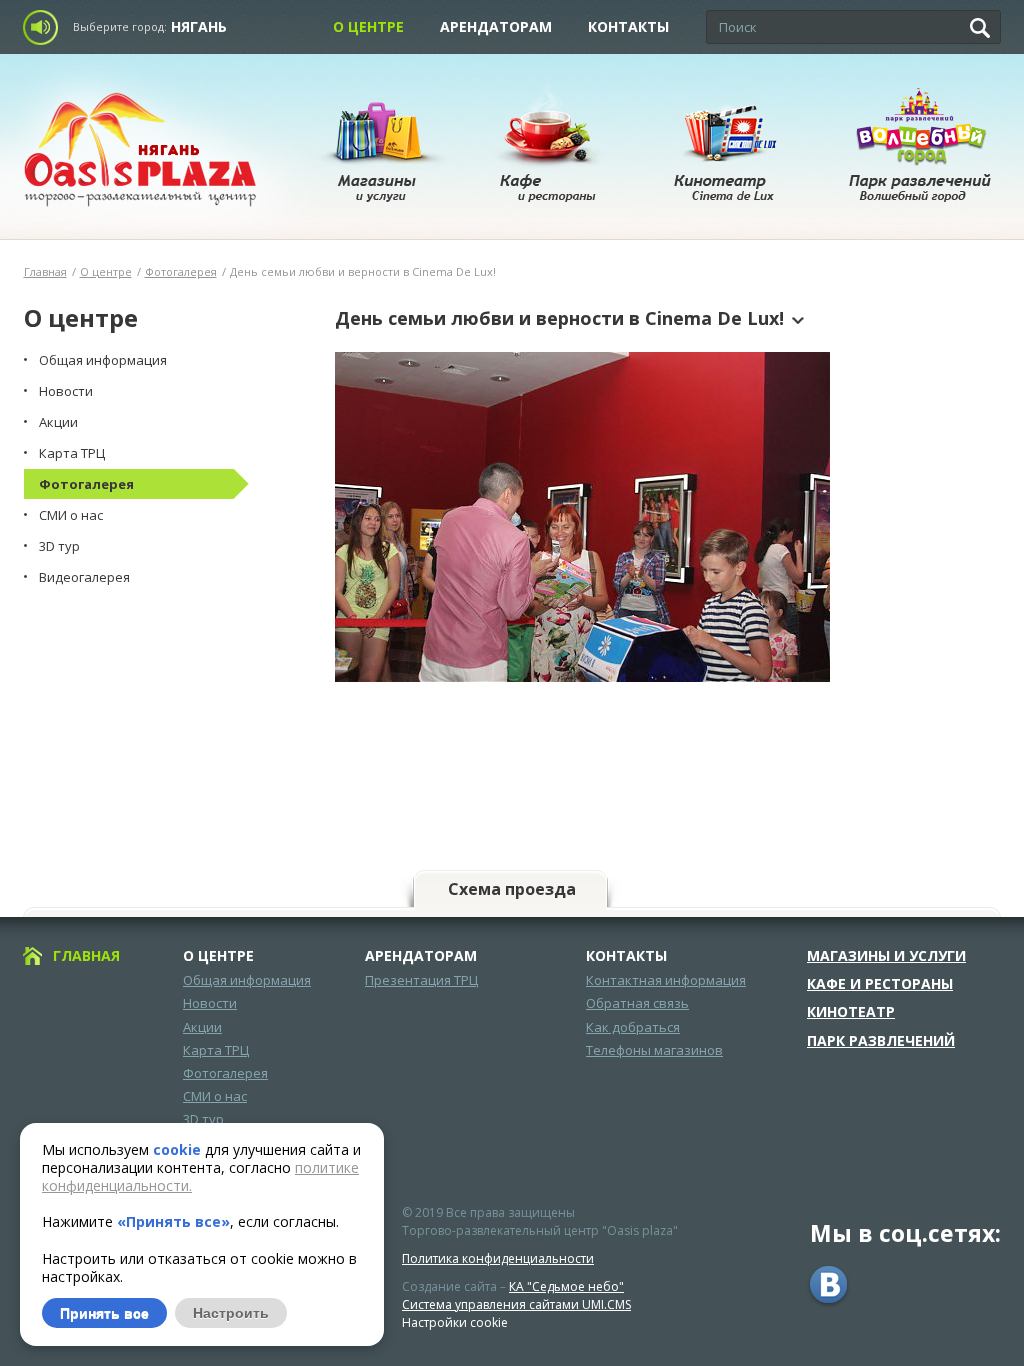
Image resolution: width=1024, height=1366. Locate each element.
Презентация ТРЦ (421, 980)
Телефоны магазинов (654, 1050)
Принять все (104, 1313)
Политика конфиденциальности (498, 1258)
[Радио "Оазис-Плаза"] (46, 27)
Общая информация (247, 980)
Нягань (199, 26)
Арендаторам (496, 26)
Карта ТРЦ (216, 1050)
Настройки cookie (455, 1322)
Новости (210, 1003)
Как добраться (633, 1027)
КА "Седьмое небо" (566, 1286)
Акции (202, 1027)
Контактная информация (666, 980)
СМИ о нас (215, 1096)
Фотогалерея (181, 271)
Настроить (231, 1313)
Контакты (628, 26)
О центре (368, 26)
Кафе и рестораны (880, 984)
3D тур (203, 1119)
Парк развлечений (881, 1041)
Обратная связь (637, 1003)
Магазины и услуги (886, 956)
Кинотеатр (851, 1012)
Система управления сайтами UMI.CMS (516, 1304)
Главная (45, 271)
